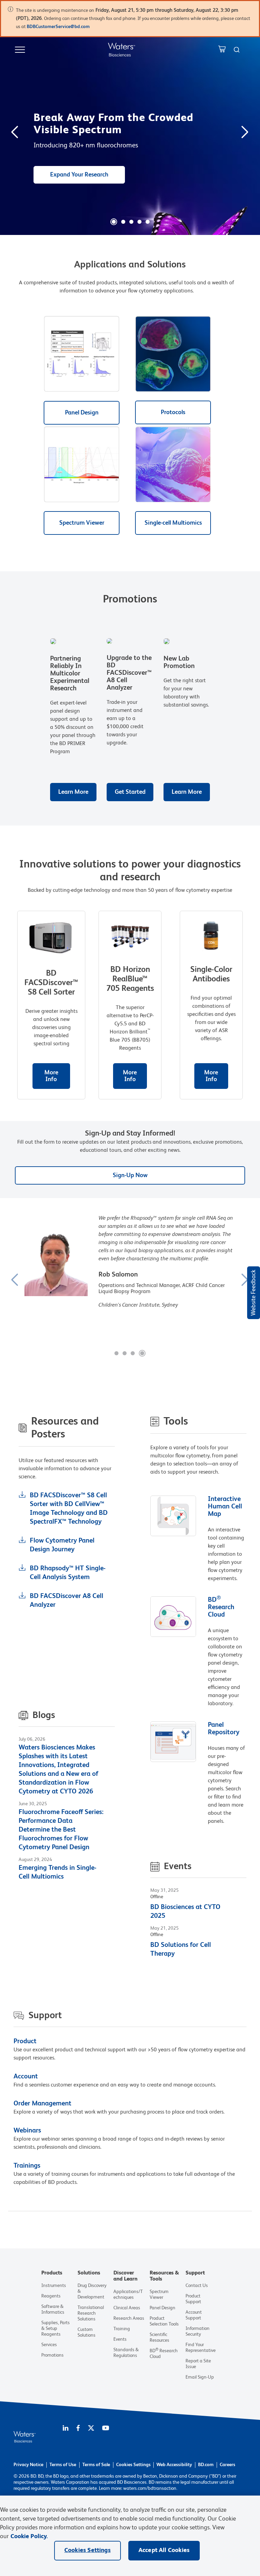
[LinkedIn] (66, 2429)
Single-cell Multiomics (173, 523)
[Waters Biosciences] (25, 2441)
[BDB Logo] (122, 50)
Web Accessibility (174, 2465)
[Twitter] (91, 2429)
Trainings (27, 2166)
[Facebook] (78, 2429)
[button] (114, 222)
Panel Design (82, 413)
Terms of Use (63, 2465)
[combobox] (237, 50)
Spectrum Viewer (82, 523)
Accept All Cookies (164, 2550)
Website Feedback (254, 1293)
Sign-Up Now (130, 1175)
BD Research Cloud (221, 1607)
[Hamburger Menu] (20, 50)
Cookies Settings (133, 2465)
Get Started (130, 792)
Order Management (42, 2104)
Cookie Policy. (29, 2536)
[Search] (237, 50)
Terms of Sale (96, 2465)
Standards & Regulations (126, 2353)
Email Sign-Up (200, 2377)
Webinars (27, 2131)
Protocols (173, 412)
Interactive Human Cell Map (225, 1507)
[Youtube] (106, 2429)
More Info (51, 1076)
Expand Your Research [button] (79, 175)
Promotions (52, 2355)
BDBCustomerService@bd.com (59, 27)
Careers (227, 2465)
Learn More (73, 792)
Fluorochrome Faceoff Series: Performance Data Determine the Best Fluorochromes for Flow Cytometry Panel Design (61, 1830)
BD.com (206, 2465)
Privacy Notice (28, 2465)
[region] (130, 2536)
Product (25, 2042)
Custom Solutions (86, 2332)
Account (26, 2077)
